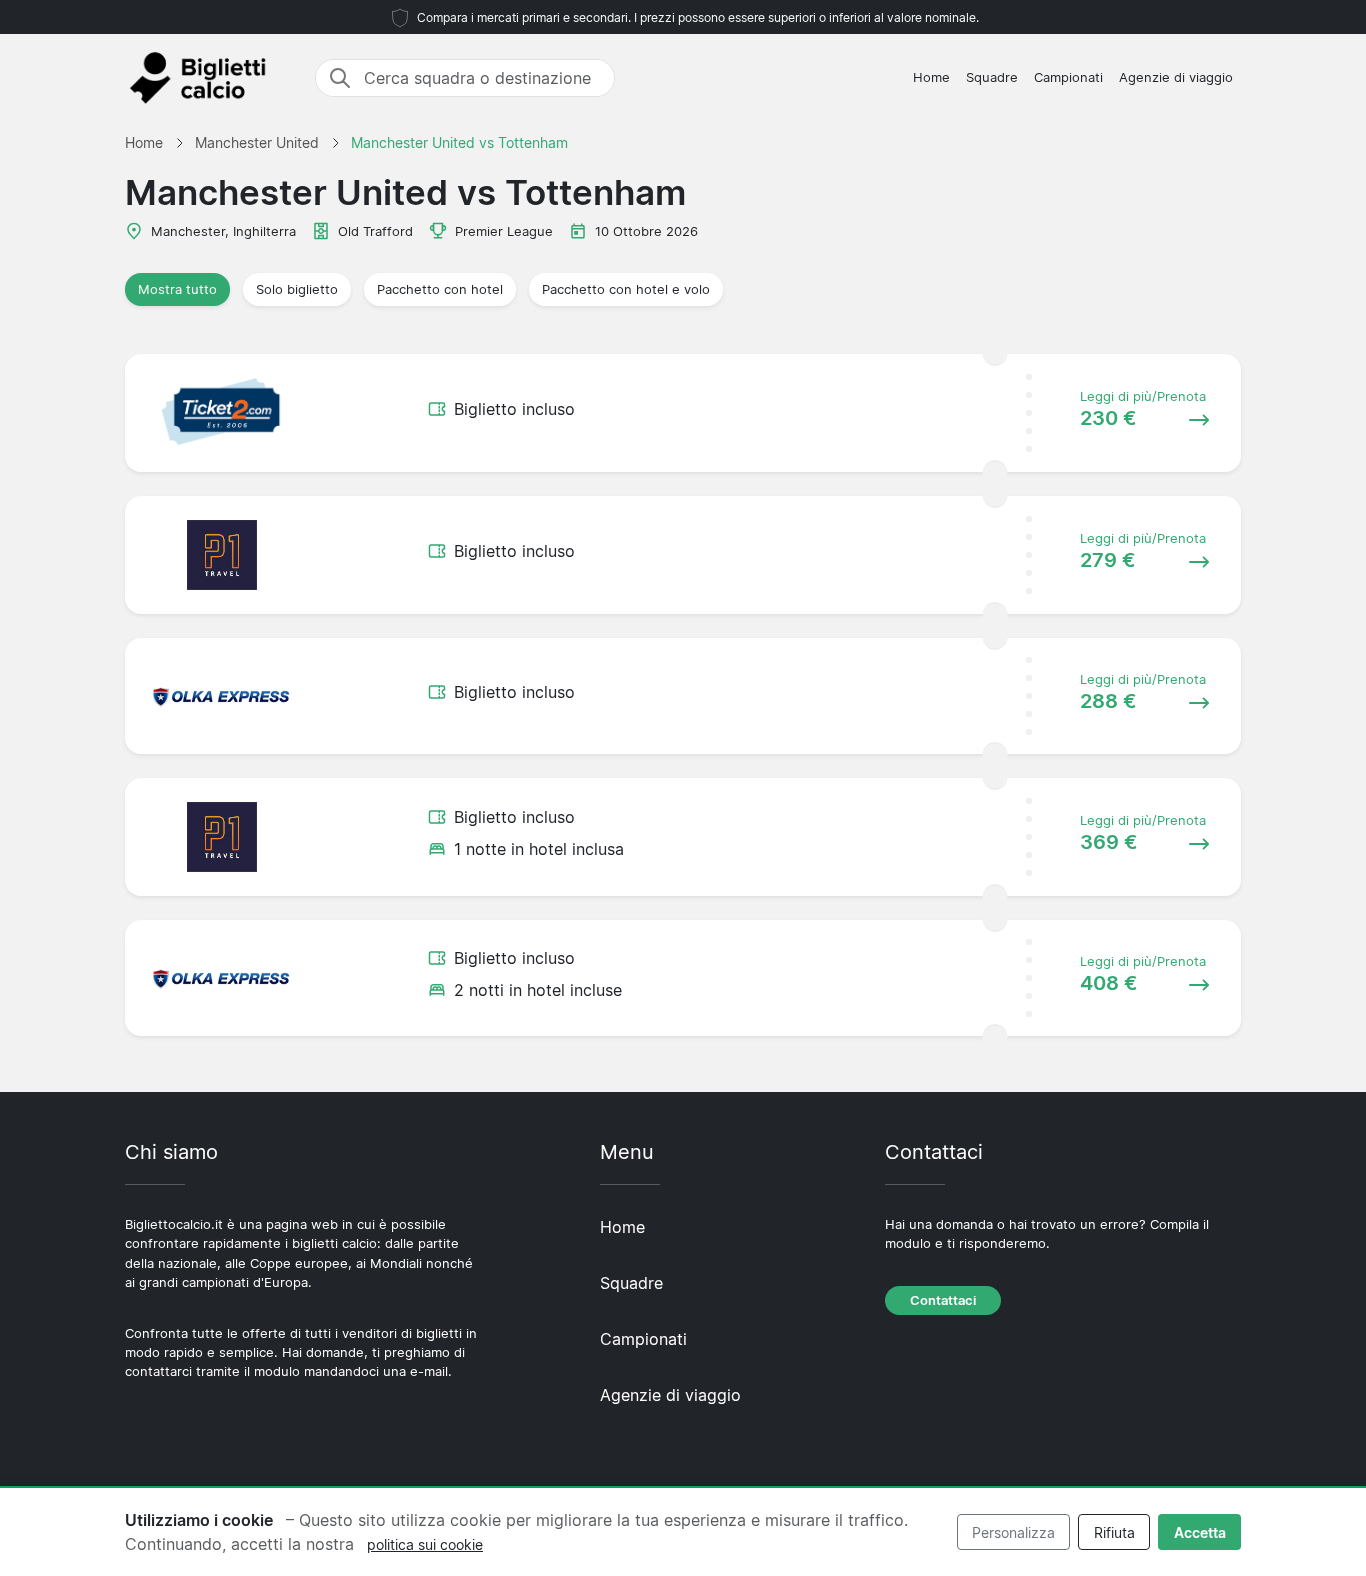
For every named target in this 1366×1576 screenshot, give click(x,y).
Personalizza (1013, 1532)
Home (931, 77)
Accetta (1200, 1532)
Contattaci (943, 1300)
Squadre (992, 77)
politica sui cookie (425, 1544)
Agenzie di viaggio (1176, 77)
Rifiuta (1114, 1532)
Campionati (1068, 77)
